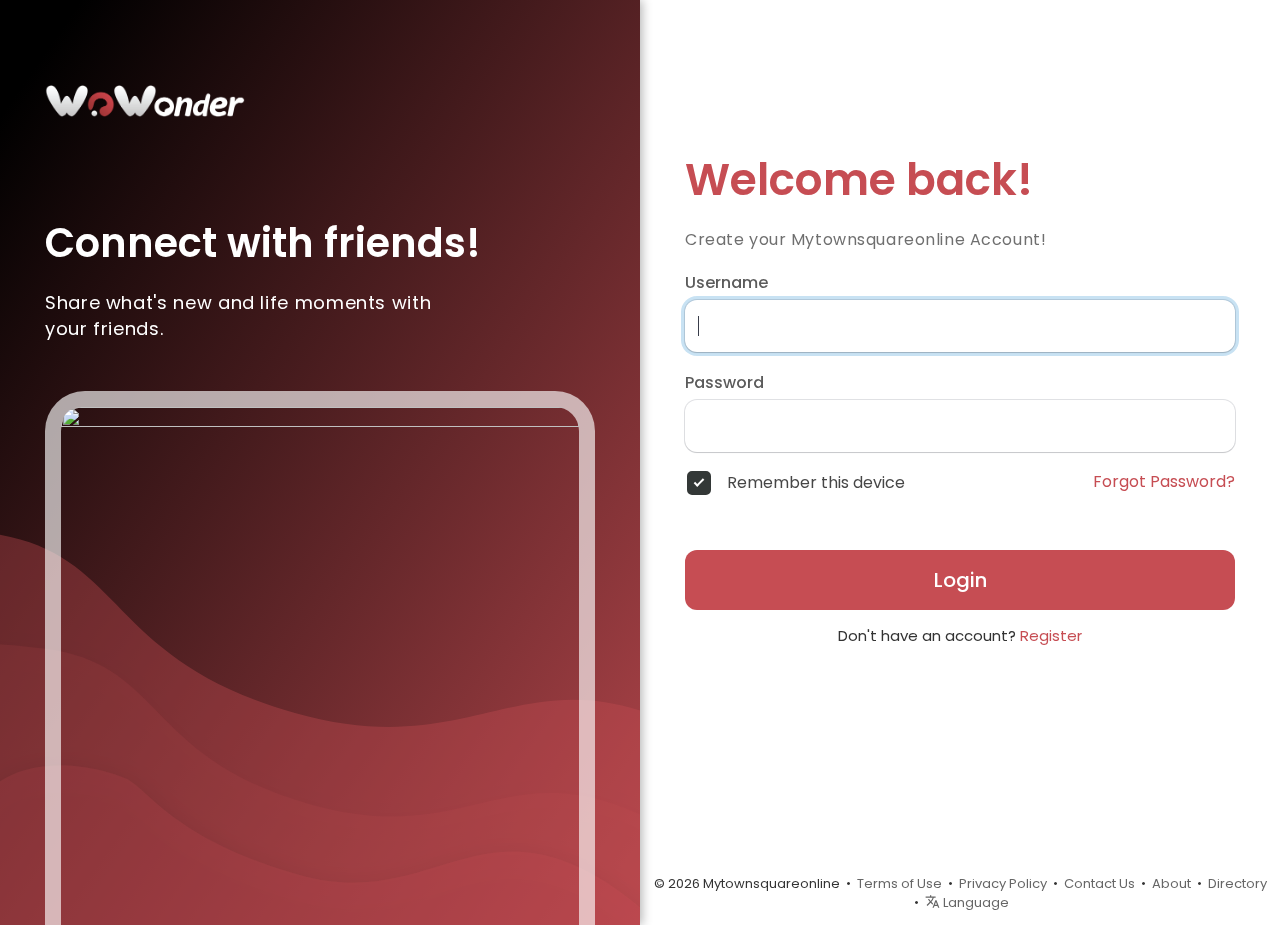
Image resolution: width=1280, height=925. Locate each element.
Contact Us (1099, 883)
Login (960, 580)
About (1171, 883)
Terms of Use (899, 883)
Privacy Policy (1003, 883)
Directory (1237, 883)
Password (724, 383)
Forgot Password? (1164, 482)
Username (726, 283)
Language (974, 902)
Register (1051, 635)
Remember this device (816, 483)
